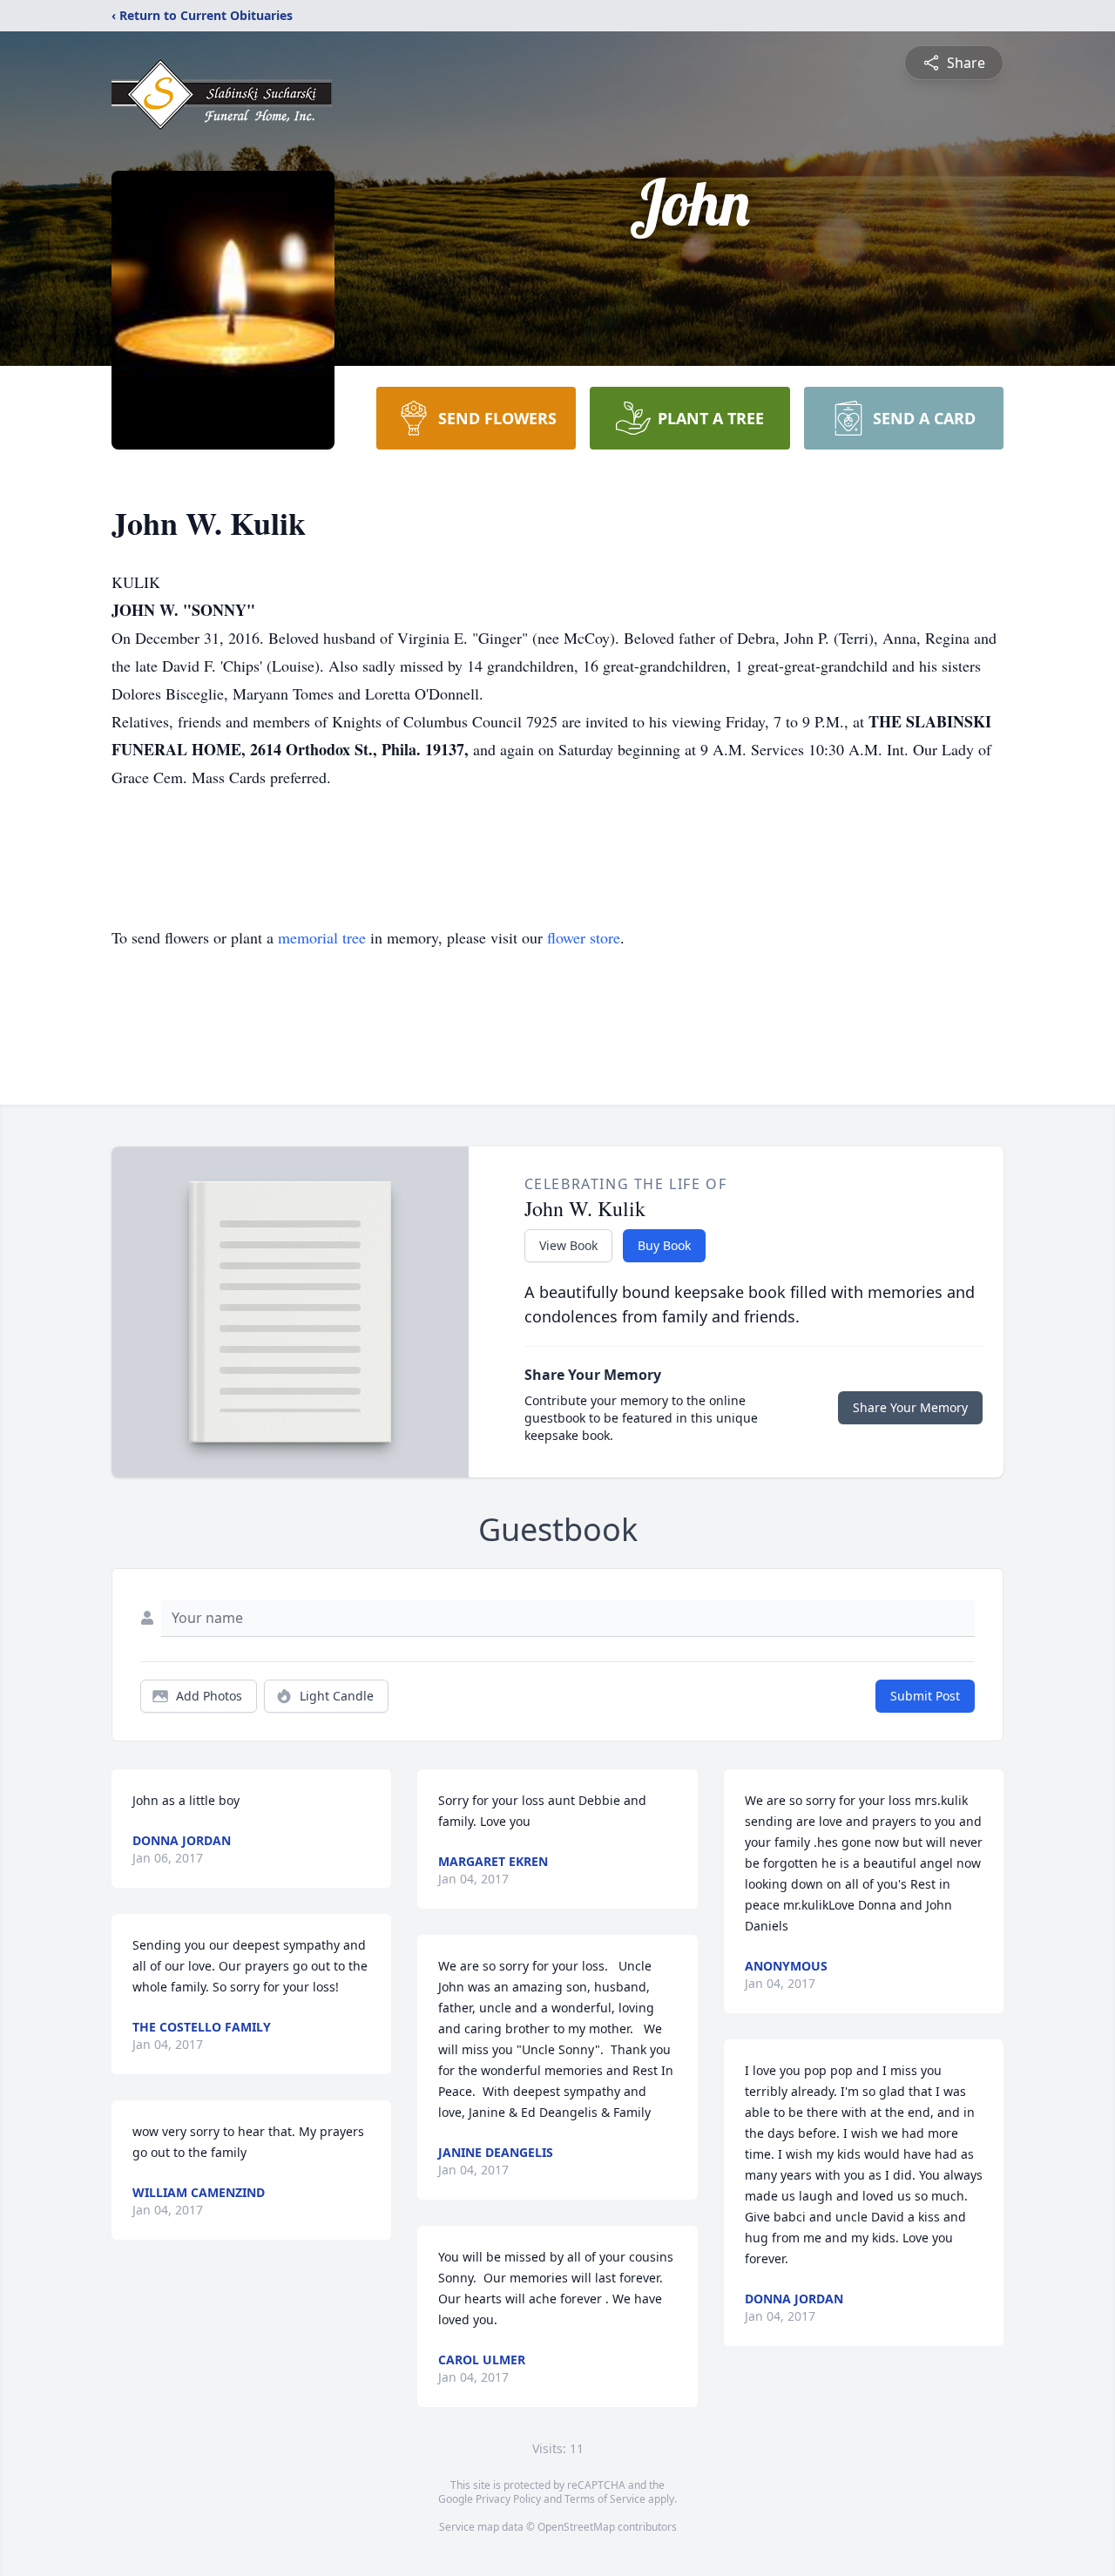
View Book (568, 1245)
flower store (584, 937)
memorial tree (322, 937)
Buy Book (664, 1245)
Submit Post (925, 1696)
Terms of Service (605, 2499)
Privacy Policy (508, 2499)
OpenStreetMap (576, 2527)
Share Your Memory (910, 1407)
